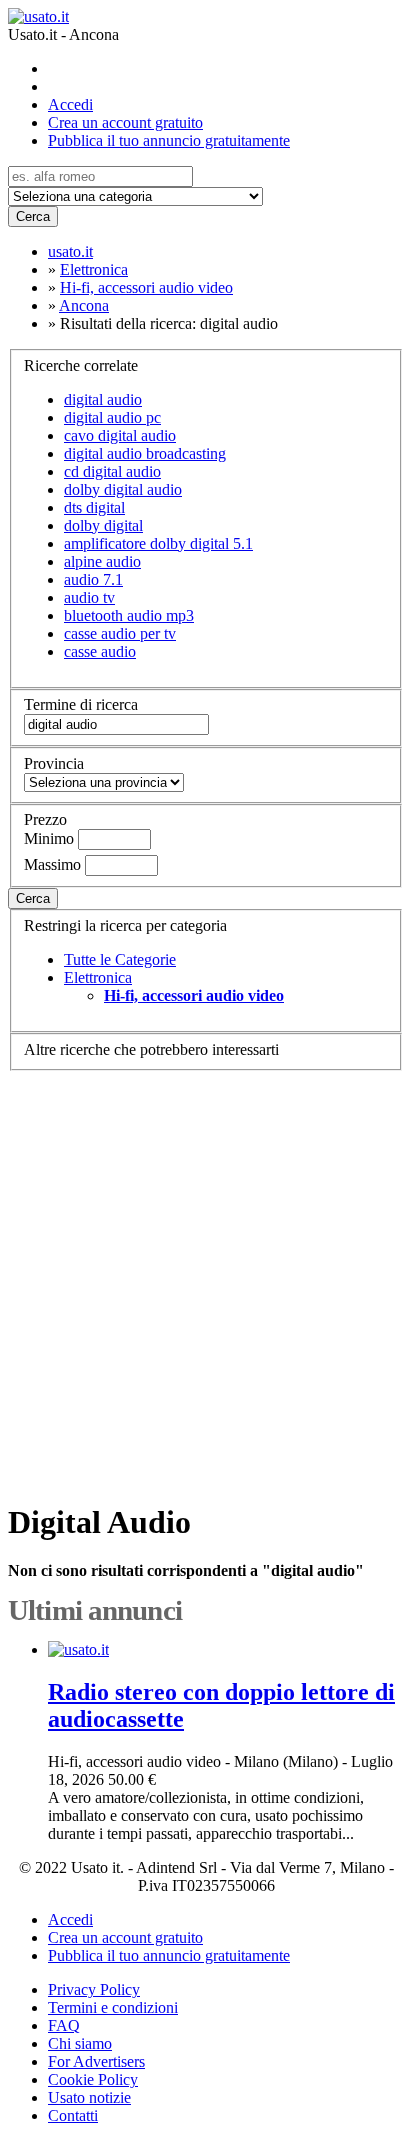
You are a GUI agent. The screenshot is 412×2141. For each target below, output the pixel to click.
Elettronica (98, 977)
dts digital (94, 507)
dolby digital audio (123, 489)
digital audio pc (112, 417)
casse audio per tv (120, 633)
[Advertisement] (206, 1277)
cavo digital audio (120, 435)
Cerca (33, 216)
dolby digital (103, 525)
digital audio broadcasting (145, 453)
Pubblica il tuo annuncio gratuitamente (169, 140)
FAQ (64, 2025)
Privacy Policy (94, 1989)
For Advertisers (96, 2061)
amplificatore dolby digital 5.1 (158, 543)
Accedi (70, 104)
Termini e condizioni (113, 2007)
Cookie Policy (93, 2079)
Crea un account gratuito (125, 122)
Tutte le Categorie (120, 959)
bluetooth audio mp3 (129, 615)
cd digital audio (112, 471)
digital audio (103, 399)
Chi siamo (80, 2043)
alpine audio (102, 561)
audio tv (89, 597)
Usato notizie (89, 2097)
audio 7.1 (93, 579)
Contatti (73, 2115)
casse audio (100, 651)
